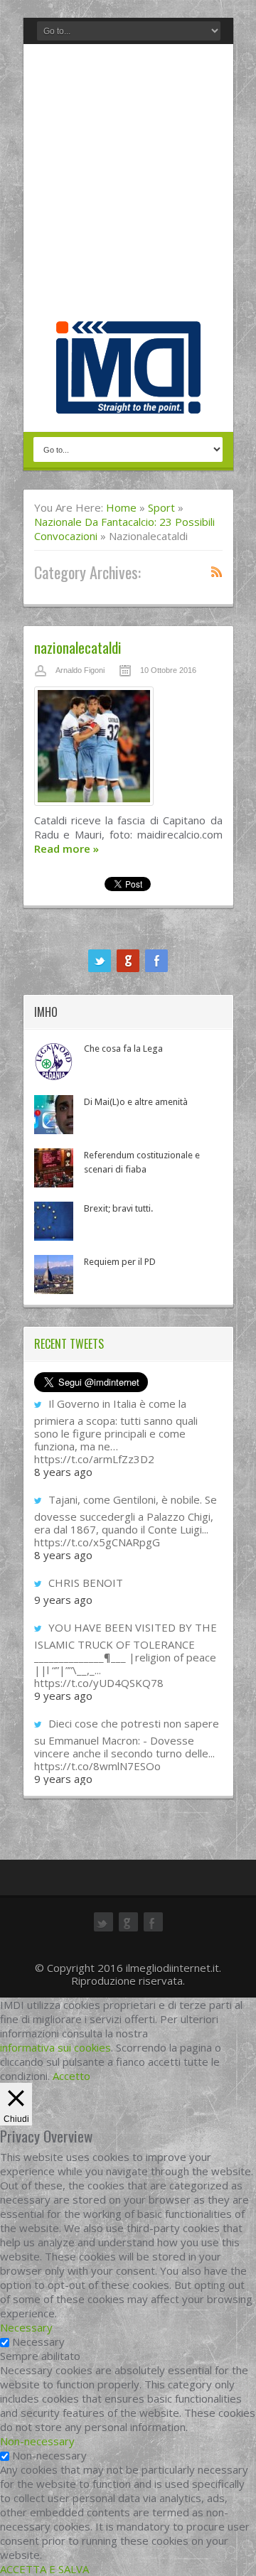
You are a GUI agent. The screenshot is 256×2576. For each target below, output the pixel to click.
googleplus (128, 961)
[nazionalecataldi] (128, 750)
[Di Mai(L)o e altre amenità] (54, 1115)
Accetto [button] (71, 2076)
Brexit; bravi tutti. (118, 1208)
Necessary (38, 2341)
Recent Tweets (69, 1344)
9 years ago (63, 1600)
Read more (66, 848)
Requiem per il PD (120, 1262)
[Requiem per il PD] (54, 1274)
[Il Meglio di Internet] (128, 399)
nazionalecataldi (78, 647)
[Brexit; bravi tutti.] (54, 1221)
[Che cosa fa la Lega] (54, 1061)
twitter (100, 961)
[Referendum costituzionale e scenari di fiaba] (54, 1168)
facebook (156, 961)
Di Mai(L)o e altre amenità (136, 1102)
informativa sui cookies (55, 2047)
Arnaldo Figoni (80, 670)
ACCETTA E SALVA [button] (44, 2569)
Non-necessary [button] (37, 2441)
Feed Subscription (217, 571)
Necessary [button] (26, 2327)
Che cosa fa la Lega (123, 1049)
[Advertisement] (128, 186)
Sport (161, 507)
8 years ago (63, 1472)
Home (121, 507)
